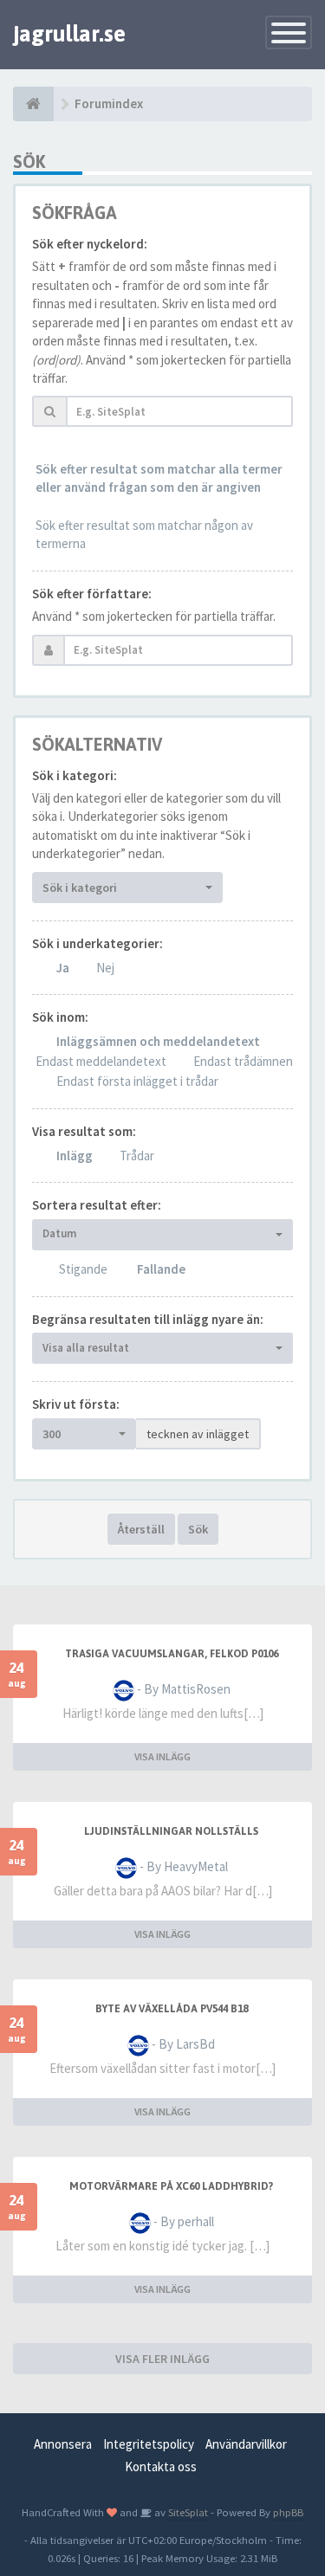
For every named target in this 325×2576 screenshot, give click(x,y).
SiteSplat (187, 2512)
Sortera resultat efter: (97, 1205)
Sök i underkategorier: (97, 943)
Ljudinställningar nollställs (171, 1831)
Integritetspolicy (149, 2444)
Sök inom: (60, 1017)
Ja (63, 968)
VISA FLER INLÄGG (162, 2359)
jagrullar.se (69, 34)
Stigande (83, 1269)
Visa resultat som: (84, 1131)
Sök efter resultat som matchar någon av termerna (144, 534)
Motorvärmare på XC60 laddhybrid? (171, 2186)
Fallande (161, 1269)
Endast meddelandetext (101, 1061)
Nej (105, 968)
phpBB (288, 2512)
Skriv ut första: (76, 1404)
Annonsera (63, 2444)
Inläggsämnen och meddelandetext (158, 1041)
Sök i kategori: (75, 775)
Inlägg (75, 1156)
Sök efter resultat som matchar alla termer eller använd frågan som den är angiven (159, 478)
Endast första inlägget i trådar (137, 1081)
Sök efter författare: (92, 594)
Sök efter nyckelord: (90, 244)
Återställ (141, 1529)
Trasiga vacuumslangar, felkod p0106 (172, 1654)
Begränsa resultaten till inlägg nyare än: (148, 1319)
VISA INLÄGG (162, 1756)
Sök (198, 1529)
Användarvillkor (246, 2444)
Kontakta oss (161, 2466)
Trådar (137, 1156)
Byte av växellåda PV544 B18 (172, 2009)
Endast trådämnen (243, 1061)
